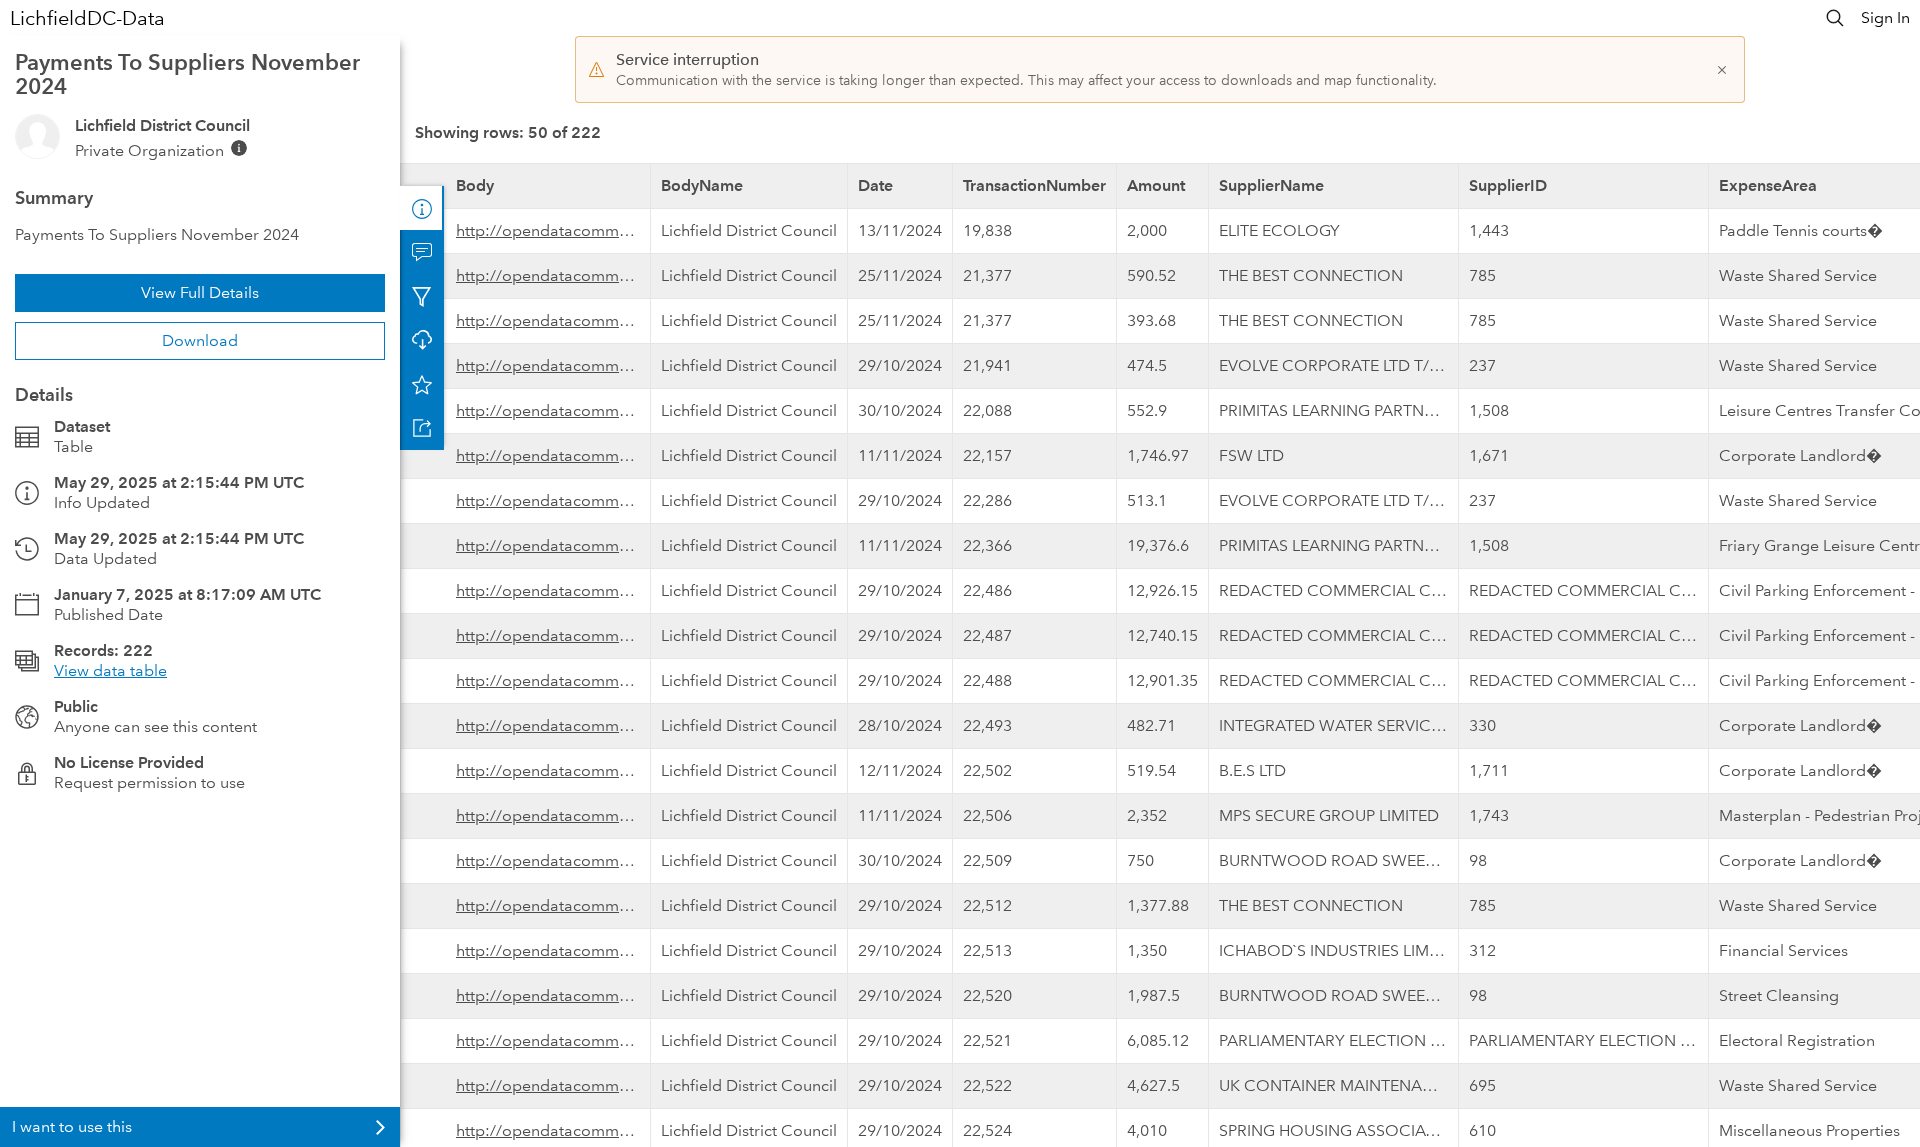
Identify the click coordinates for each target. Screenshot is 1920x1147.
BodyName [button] (702, 185)
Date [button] (875, 185)
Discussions (422, 252)
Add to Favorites (422, 384)
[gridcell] (526, 231)
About (422, 208)
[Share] (422, 428)
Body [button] (475, 185)
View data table (110, 670)
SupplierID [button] (1508, 185)
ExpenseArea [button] (1768, 185)
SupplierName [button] (1271, 185)
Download (200, 340)
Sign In (1885, 17)
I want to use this (72, 1126)
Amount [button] (1156, 185)
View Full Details (200, 292)
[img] (239, 148)
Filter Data (422, 296)
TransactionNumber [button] (1034, 185)
